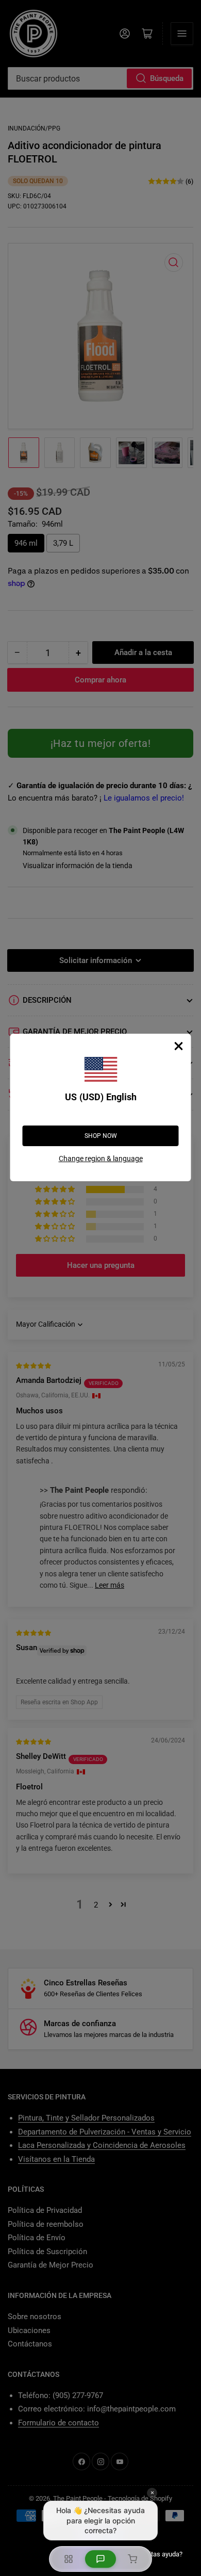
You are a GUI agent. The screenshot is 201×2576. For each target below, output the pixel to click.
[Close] (179, 1046)
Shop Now (101, 1136)
